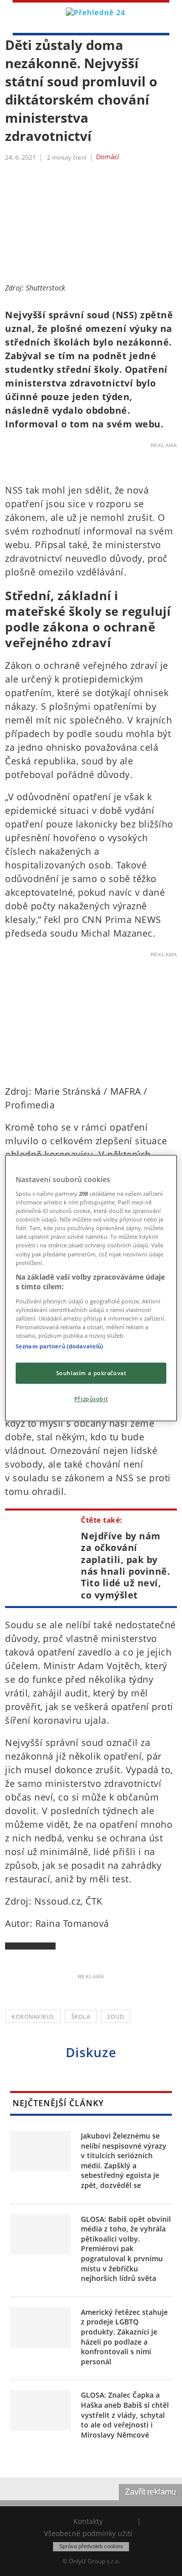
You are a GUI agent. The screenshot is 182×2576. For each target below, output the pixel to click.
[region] (91, 1288)
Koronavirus (33, 2016)
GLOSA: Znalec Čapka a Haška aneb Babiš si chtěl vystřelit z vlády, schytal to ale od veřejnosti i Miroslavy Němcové (125, 2415)
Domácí (107, 157)
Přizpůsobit (91, 1399)
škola (81, 2016)
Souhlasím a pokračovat (91, 1373)
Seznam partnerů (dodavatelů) (59, 1346)
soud (116, 2016)
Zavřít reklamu (150, 2492)
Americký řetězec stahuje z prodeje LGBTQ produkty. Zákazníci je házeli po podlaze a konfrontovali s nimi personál (124, 2337)
